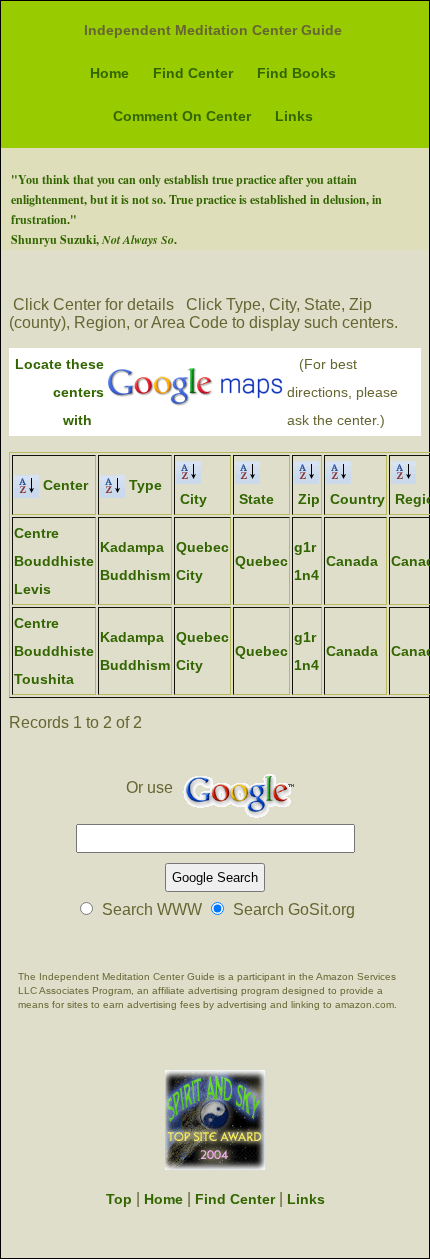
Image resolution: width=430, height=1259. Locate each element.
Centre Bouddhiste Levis (54, 561)
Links (294, 116)
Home (109, 73)
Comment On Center (182, 116)
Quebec (261, 561)
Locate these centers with (59, 392)
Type (143, 485)
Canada (352, 561)
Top (119, 1199)
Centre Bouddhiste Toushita (54, 651)
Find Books (296, 73)
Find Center (193, 73)
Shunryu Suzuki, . (94, 239)
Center (63, 485)
